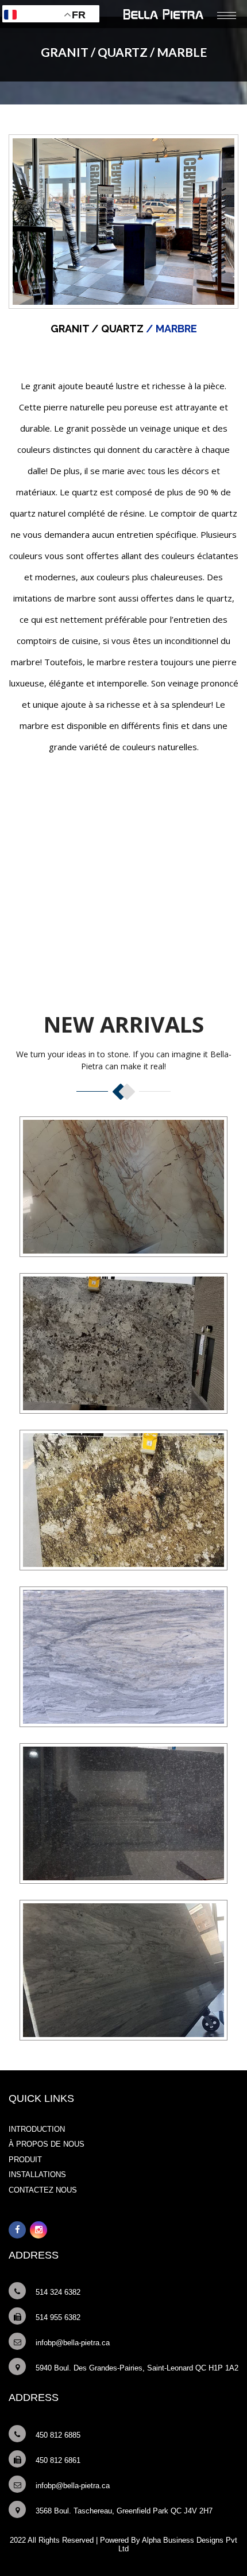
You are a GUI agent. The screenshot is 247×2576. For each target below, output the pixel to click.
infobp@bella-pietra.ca (73, 2343)
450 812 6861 (58, 2460)
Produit (25, 2160)
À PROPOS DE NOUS (47, 2144)
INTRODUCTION (37, 2129)
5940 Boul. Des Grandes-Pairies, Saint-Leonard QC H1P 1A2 (137, 2368)
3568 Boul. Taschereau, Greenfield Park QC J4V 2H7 (124, 2511)
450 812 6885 (58, 2435)
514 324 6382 (58, 2292)
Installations (37, 2175)
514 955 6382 (58, 2317)
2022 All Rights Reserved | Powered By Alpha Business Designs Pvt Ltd (123, 2544)
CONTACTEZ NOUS (43, 2190)
